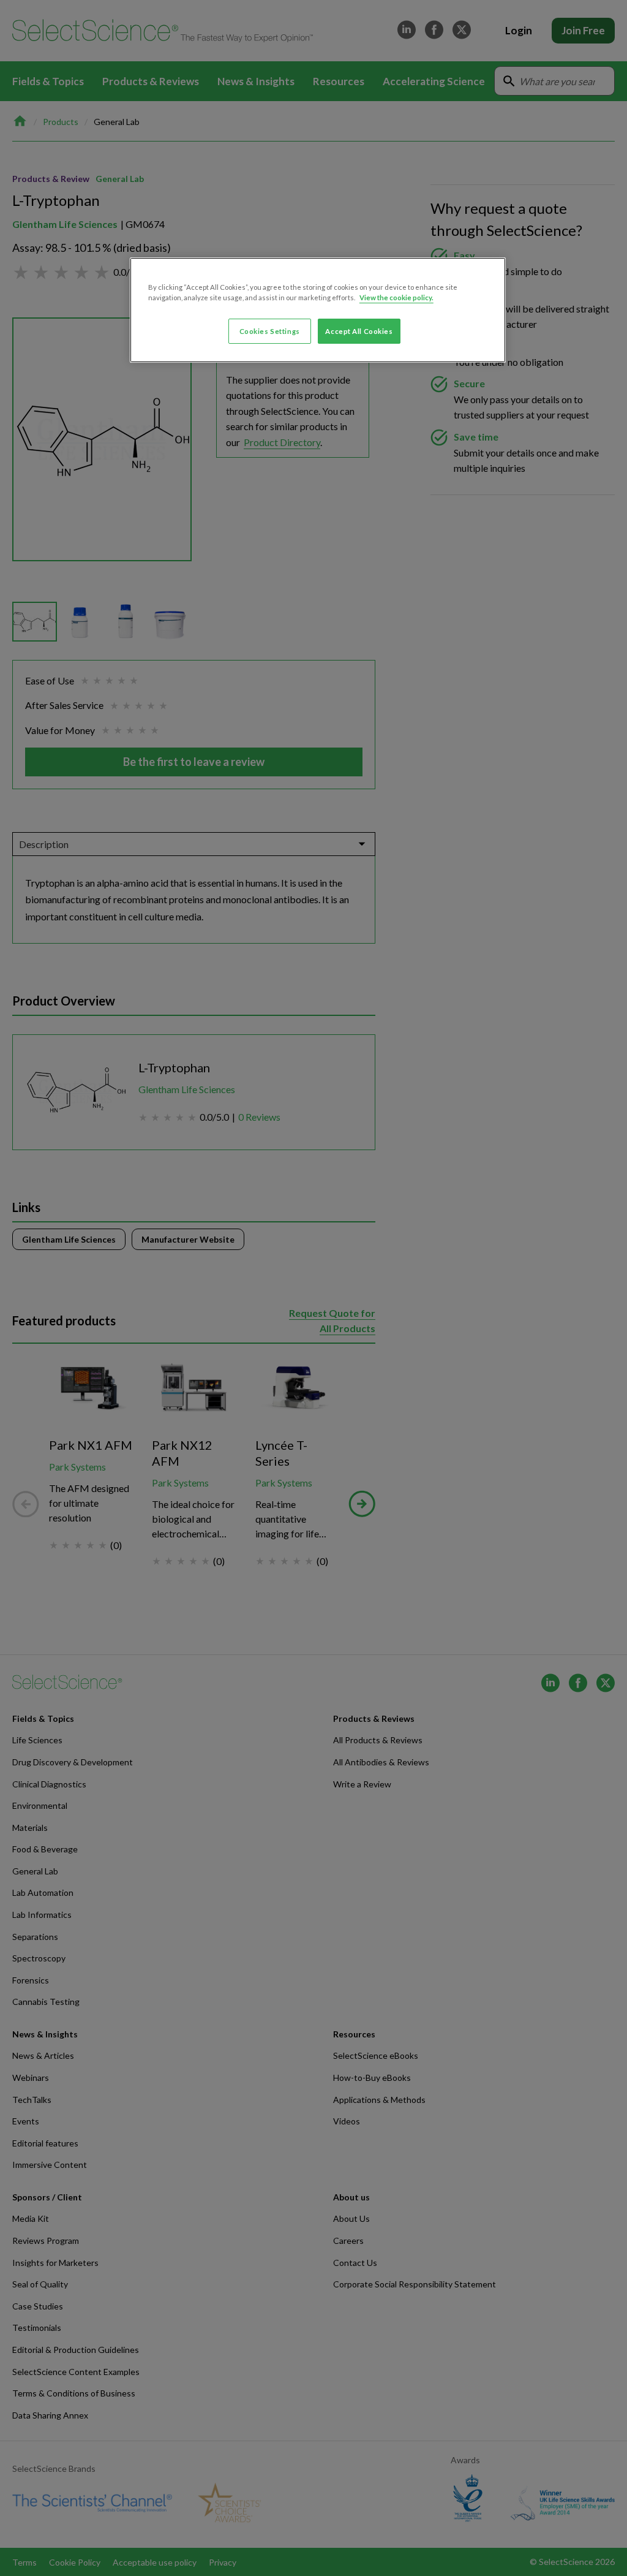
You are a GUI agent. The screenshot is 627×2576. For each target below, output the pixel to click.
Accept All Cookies (359, 331)
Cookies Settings (270, 331)
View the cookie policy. (396, 297)
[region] (318, 310)
